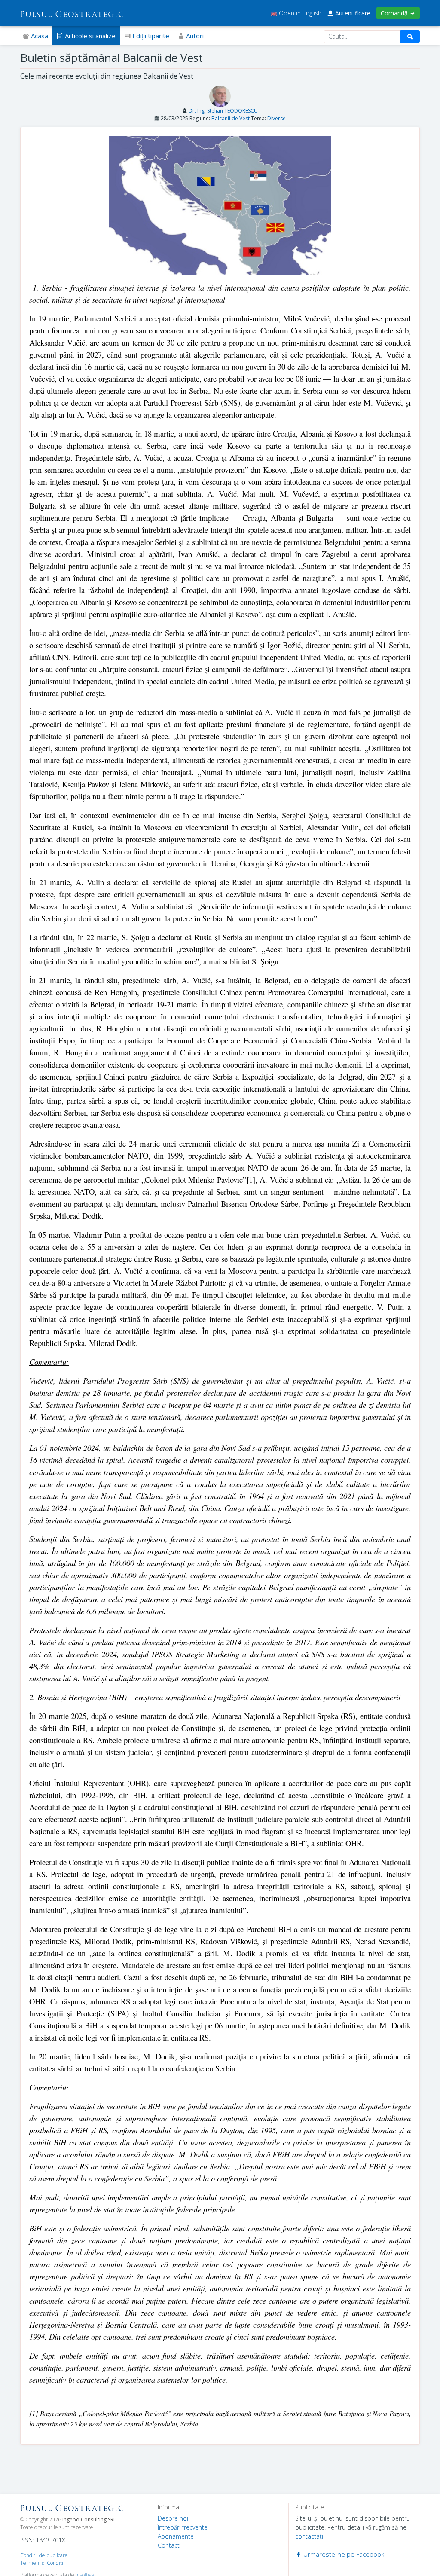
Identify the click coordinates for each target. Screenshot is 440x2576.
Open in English (299, 13)
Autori (194, 36)
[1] (251, 1179)
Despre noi (173, 2518)
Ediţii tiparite (150, 36)
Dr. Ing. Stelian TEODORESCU (223, 111)
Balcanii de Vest (231, 118)
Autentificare (352, 13)
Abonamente (176, 2536)
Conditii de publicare (44, 2555)
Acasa (39, 36)
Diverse (277, 118)
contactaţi (309, 2536)
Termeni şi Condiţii (42, 2563)
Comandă (395, 13)
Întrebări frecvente (183, 2527)
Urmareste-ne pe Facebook (343, 2554)
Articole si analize (89, 36)
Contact (169, 2545)
